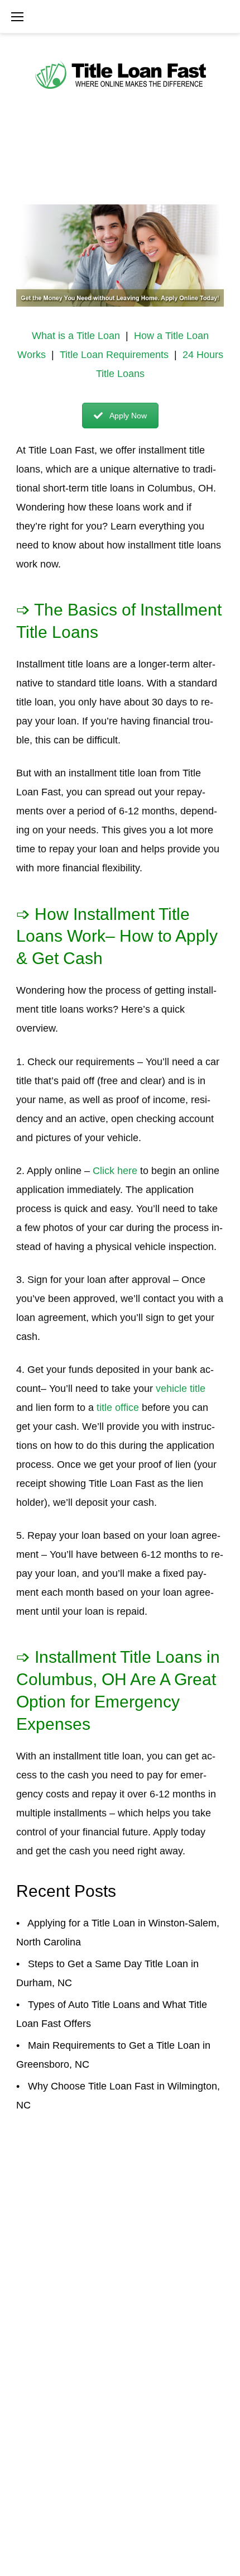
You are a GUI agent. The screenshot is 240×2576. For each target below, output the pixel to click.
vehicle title (181, 1389)
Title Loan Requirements (114, 355)
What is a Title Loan (76, 336)
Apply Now (128, 416)
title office (118, 1408)
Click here (115, 1171)
